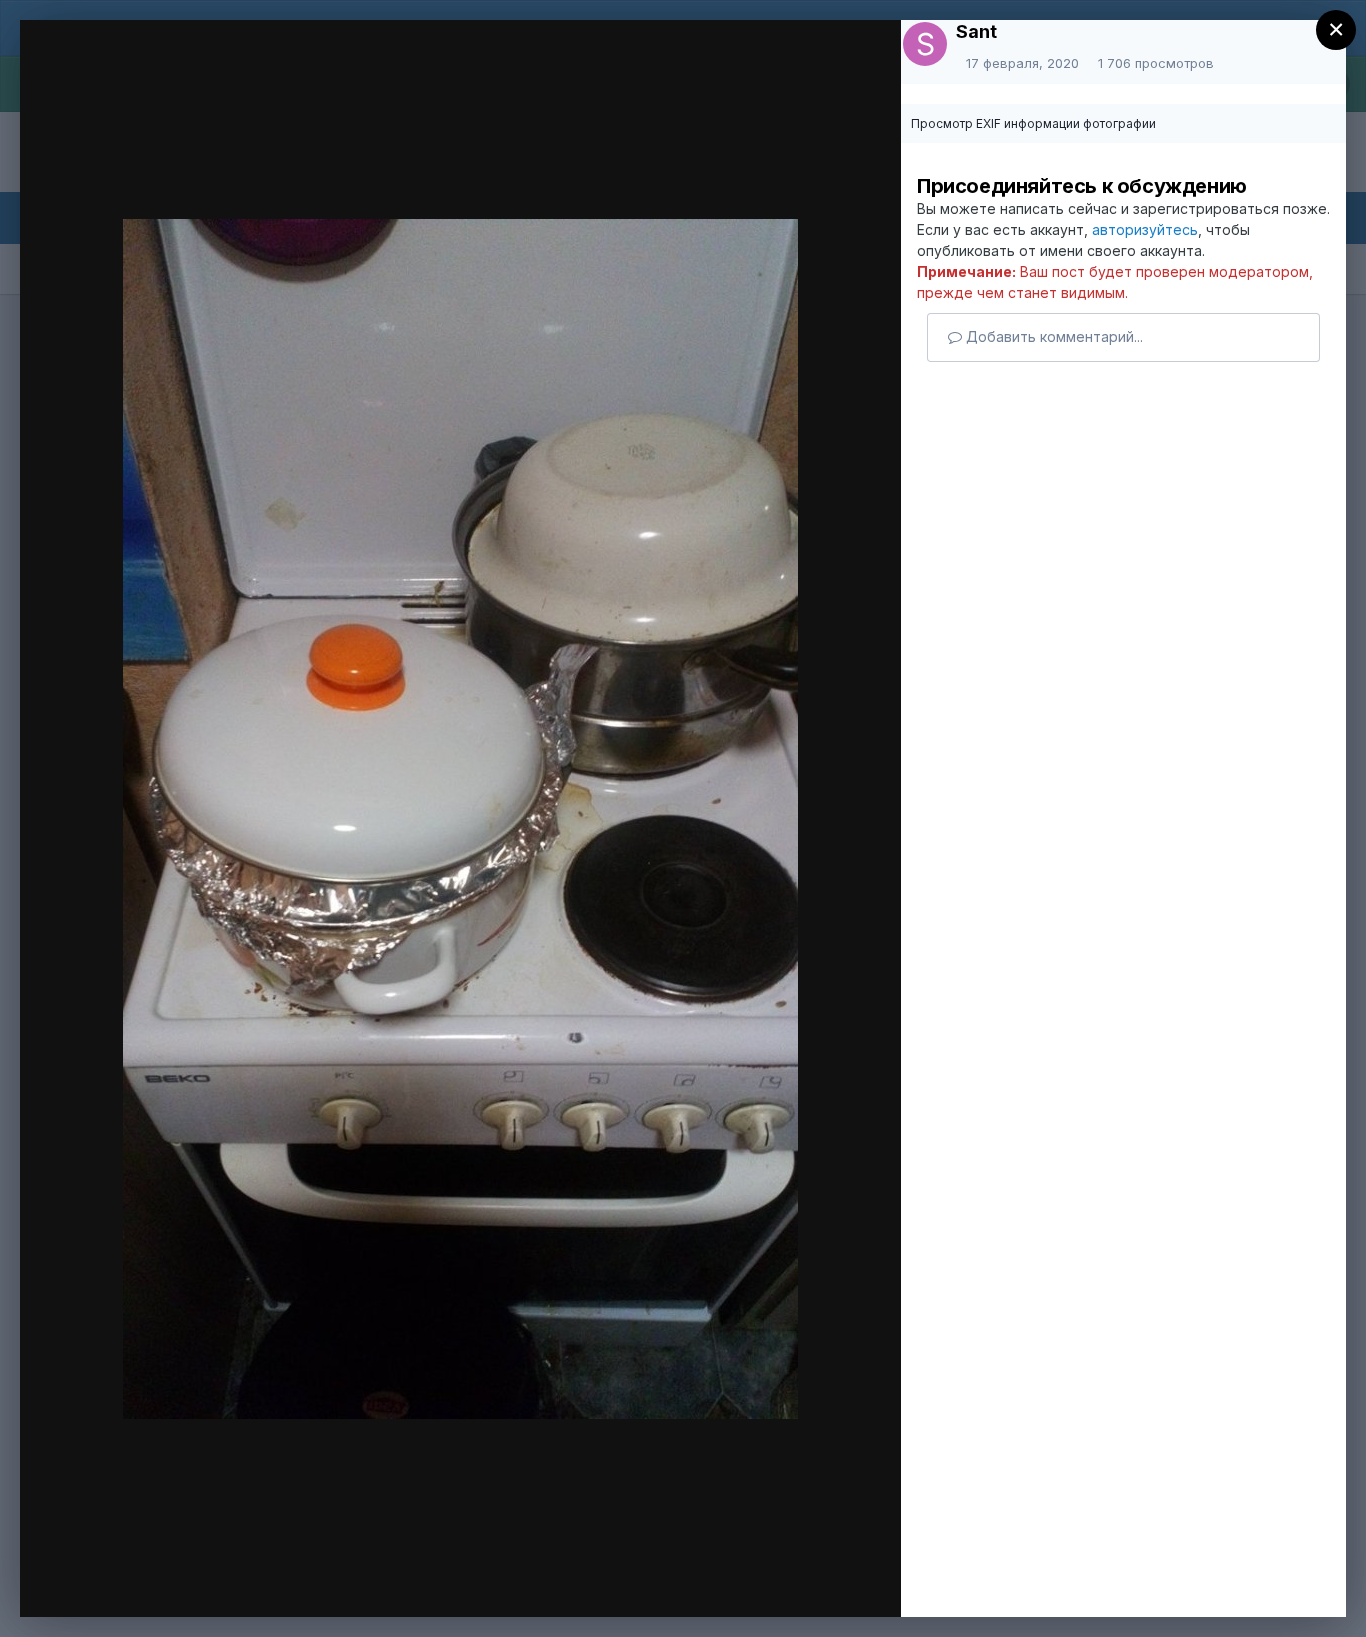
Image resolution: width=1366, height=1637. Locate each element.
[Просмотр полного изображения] (856, 66)
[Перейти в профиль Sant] (925, 44)
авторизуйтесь (1145, 229)
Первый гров (169, 73)
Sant (976, 31)
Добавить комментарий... (1052, 336)
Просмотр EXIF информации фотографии (1033, 123)
